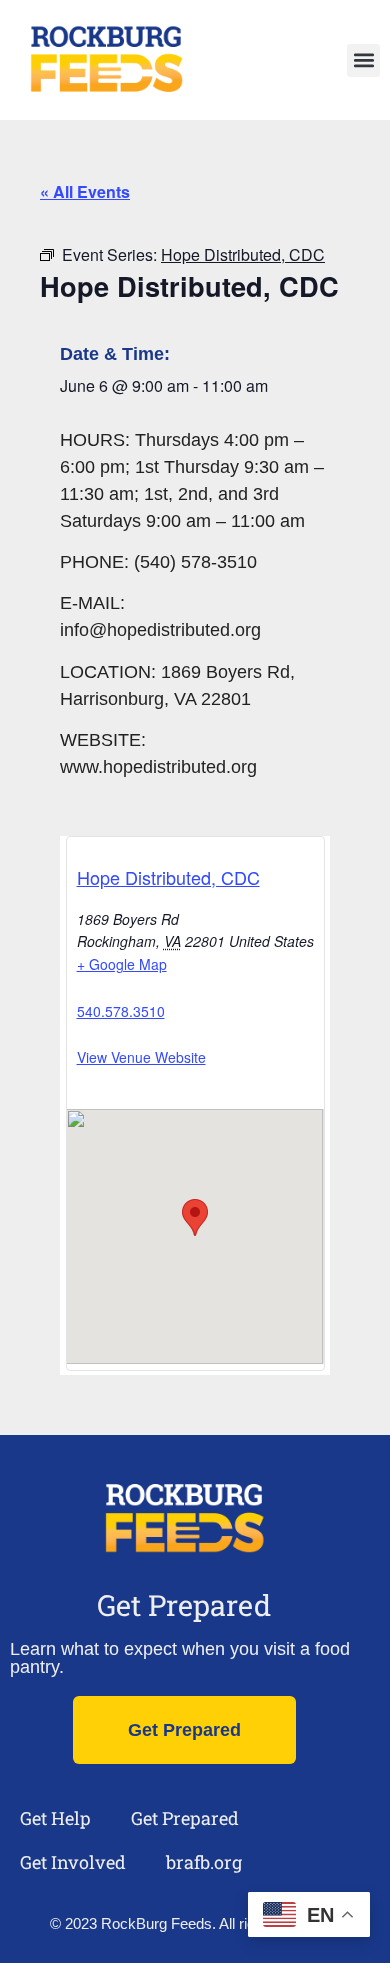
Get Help (55, 1818)
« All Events (85, 191)
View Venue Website (141, 1057)
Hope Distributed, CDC (168, 877)
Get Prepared (184, 1605)
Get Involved (73, 1862)
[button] (363, 60)
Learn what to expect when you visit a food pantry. (180, 1658)
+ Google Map (122, 964)
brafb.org (204, 1862)
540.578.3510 (121, 1011)
